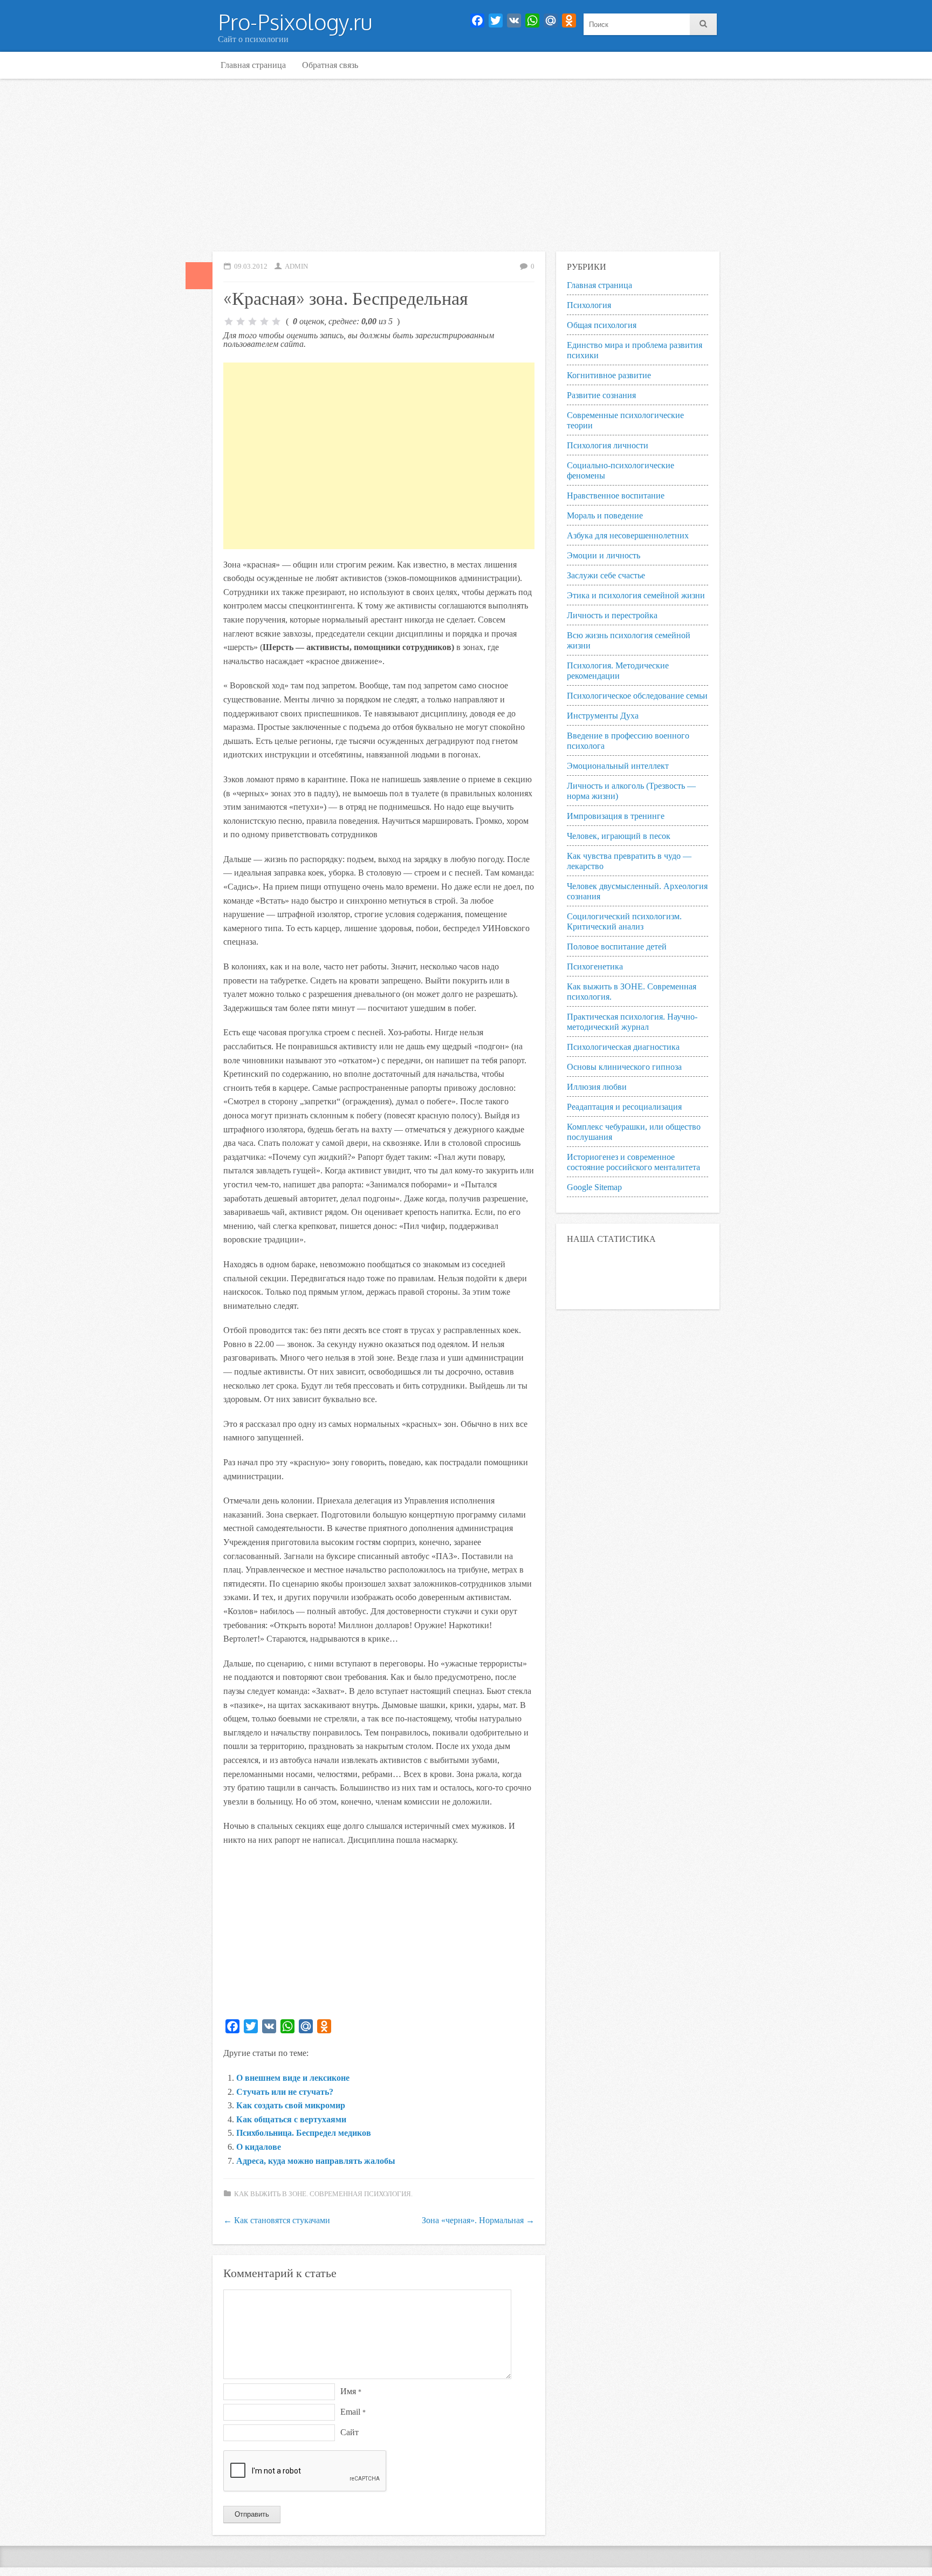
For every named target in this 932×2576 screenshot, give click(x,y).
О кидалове (259, 2147)
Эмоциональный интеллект (618, 766)
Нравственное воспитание (616, 496)
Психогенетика (595, 966)
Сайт (349, 2432)
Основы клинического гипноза (624, 1067)
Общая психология (602, 325)
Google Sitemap (594, 1187)
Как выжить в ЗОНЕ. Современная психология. (323, 2194)
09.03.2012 (251, 267)
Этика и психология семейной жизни (636, 595)
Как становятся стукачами (277, 2220)
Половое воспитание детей (617, 947)
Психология (589, 305)
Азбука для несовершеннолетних (628, 535)
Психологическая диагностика (623, 1047)
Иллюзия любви (597, 1087)
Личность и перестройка (612, 615)
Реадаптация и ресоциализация (624, 1107)
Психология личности (608, 445)
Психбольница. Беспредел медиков (304, 2133)
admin (296, 267)
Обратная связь (330, 65)
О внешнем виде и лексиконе (293, 2078)
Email (353, 2412)
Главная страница (253, 65)
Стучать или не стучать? (285, 2092)
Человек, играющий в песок (619, 836)
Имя (351, 2391)
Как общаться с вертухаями (291, 2119)
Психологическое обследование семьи (637, 696)
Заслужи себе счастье (606, 575)
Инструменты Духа (603, 716)
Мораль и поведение (605, 515)
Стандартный (199, 276)
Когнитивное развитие (609, 375)
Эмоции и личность (604, 555)
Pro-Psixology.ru (295, 22)
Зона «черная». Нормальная (478, 2220)
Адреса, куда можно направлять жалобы (316, 2161)
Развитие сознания (601, 395)
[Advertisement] (466, 165)
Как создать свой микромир (291, 2105)
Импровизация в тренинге (616, 816)
